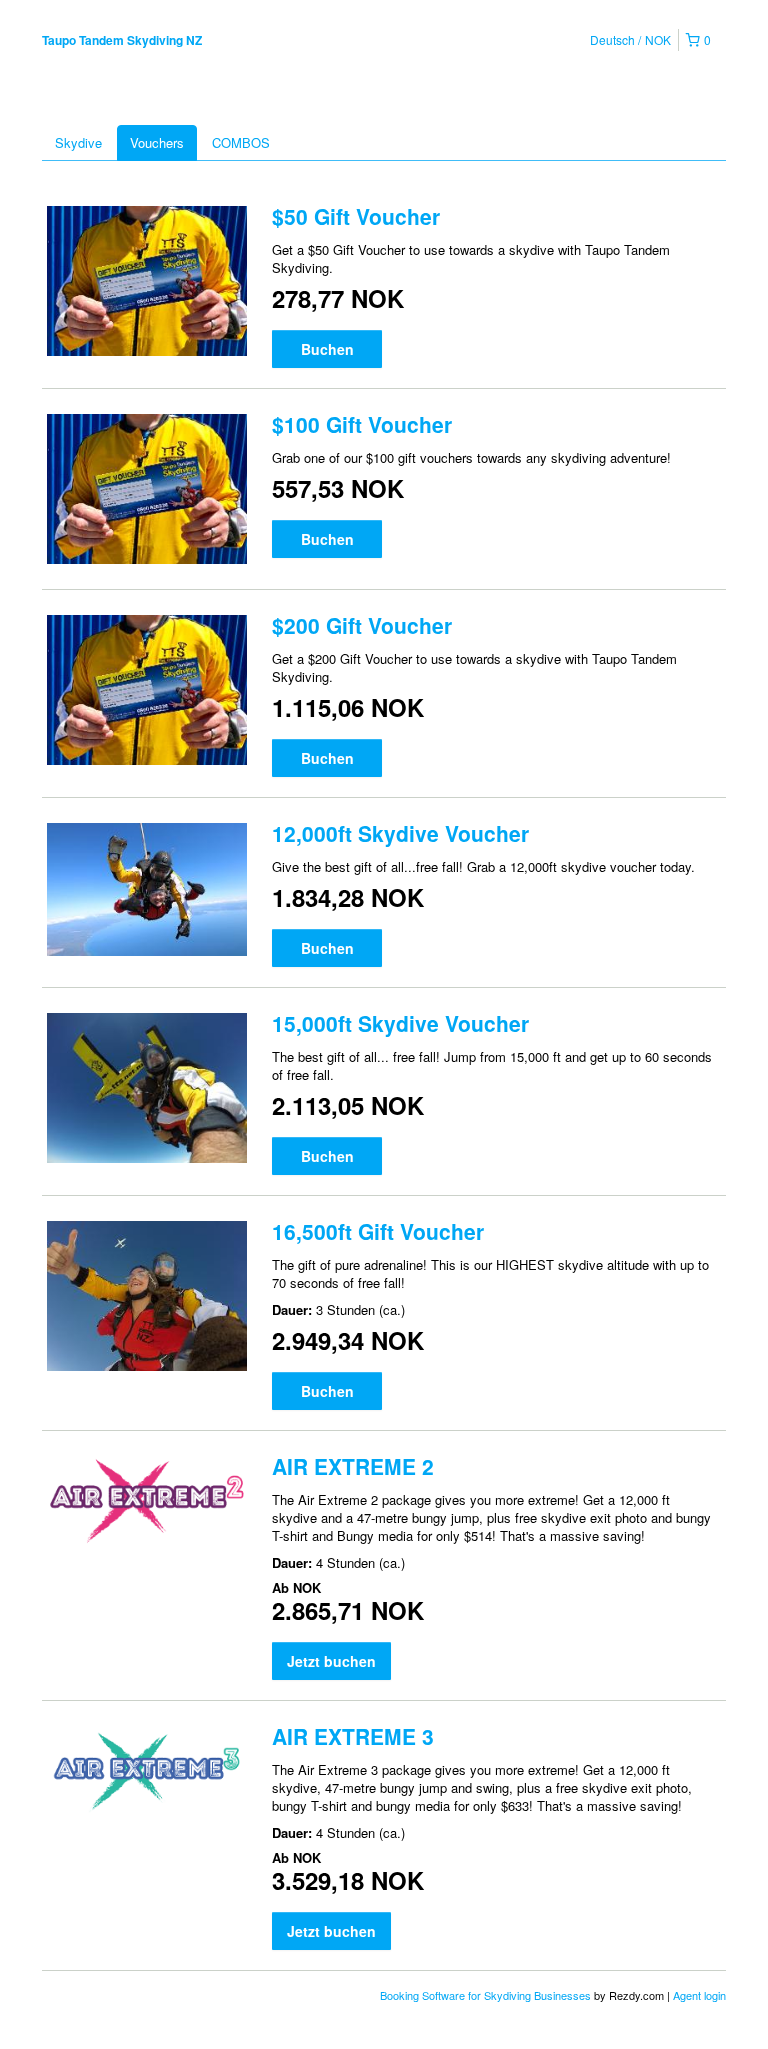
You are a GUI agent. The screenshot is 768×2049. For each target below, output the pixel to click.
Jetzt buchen (331, 1661)
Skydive (78, 142)
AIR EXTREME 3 (353, 1736)
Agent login (699, 1995)
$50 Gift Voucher (356, 216)
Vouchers (157, 142)
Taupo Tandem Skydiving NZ (122, 40)
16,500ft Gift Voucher (378, 1231)
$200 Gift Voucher (362, 625)
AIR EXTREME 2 (353, 1466)
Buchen (327, 349)
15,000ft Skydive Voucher (400, 1023)
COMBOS (241, 142)
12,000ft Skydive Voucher (400, 833)
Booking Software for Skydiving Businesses (487, 1995)
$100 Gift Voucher (362, 424)
